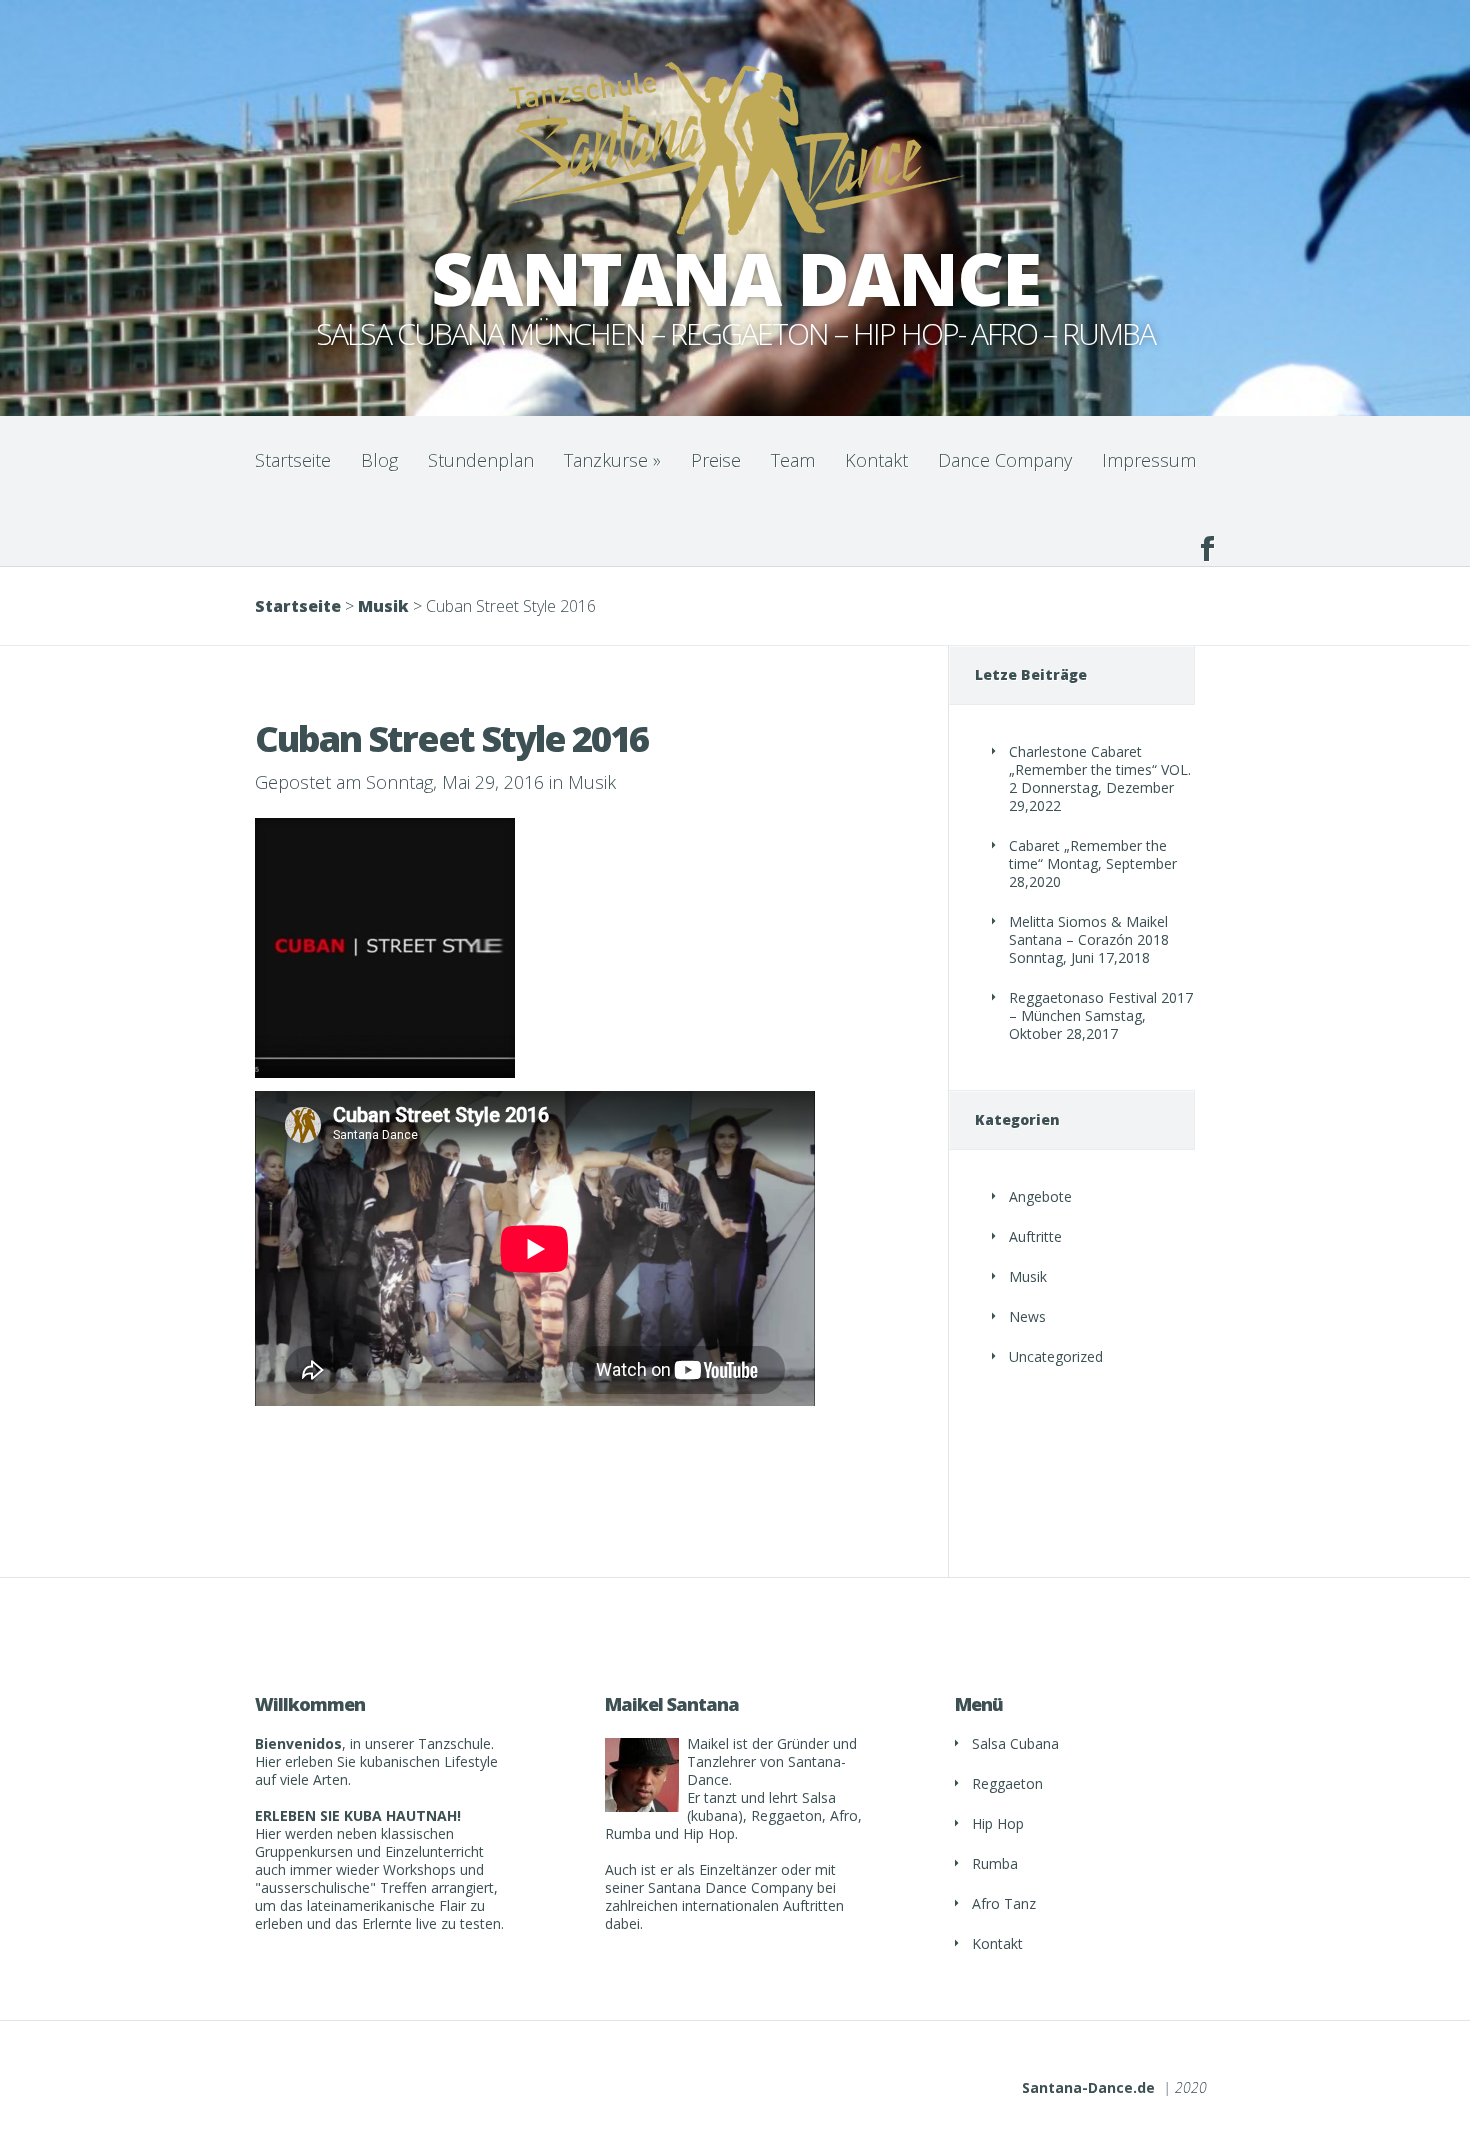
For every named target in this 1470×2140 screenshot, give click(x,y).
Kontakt (876, 460)
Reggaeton (1007, 1783)
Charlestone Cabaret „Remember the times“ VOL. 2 (1100, 769)
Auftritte (1035, 1236)
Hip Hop (998, 1823)
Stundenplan (481, 460)
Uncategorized (1056, 1356)
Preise (716, 460)
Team (793, 460)
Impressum (1149, 460)
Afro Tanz (1004, 1903)
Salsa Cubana (1015, 1743)
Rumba (995, 1863)
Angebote (1040, 1196)
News (1027, 1316)
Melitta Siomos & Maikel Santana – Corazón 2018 (1089, 930)
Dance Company (1005, 460)
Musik (383, 606)
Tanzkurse (612, 460)
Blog (379, 460)
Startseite (293, 460)
